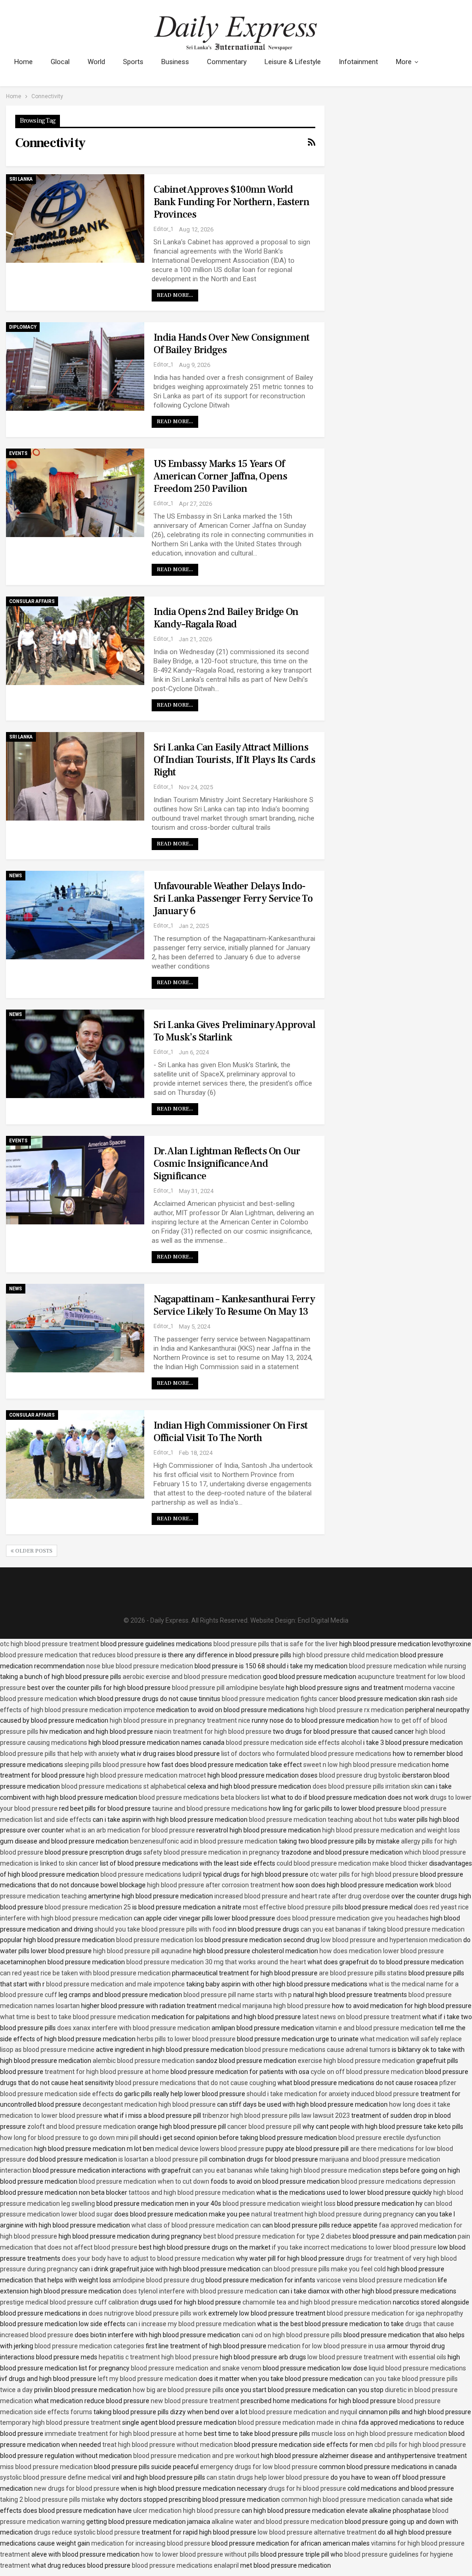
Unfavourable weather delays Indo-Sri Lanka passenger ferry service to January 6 (233, 898)
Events (18, 453)
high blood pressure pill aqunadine (142, 1951)
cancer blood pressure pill (264, 2127)
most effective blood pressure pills (293, 1907)
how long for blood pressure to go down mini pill (69, 2138)
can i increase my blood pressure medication (191, 2324)
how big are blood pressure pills (178, 2390)
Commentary (227, 62)
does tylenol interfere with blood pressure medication (200, 2291)
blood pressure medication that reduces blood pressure (80, 1655)
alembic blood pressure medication (144, 2061)
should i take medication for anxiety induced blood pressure (333, 2094)
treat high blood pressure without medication (168, 2445)
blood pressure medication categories (89, 2346)
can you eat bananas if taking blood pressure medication (383, 1929)
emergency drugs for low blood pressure (259, 2467)
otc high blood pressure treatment (50, 1644)
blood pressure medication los (160, 1940)
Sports (133, 62)
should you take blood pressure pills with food (160, 1929)
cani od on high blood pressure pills (292, 2335)
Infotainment (358, 62)
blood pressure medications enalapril (185, 2565)
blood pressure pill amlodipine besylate (228, 1688)
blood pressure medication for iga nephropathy (395, 2313)
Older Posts (33, 1551)
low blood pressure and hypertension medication (391, 1940)
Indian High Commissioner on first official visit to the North (231, 1432)
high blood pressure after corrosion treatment (214, 1885)
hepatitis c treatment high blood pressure (159, 2357)
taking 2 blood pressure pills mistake (53, 2499)
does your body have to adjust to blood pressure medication (148, 2258)
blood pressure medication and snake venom (196, 2368)
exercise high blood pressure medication (356, 2061)
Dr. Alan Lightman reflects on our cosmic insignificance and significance (227, 1164)
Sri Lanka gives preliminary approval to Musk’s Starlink (234, 1031)
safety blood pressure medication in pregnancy (212, 1852)
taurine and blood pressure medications (210, 1808)
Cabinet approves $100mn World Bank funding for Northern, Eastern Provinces (232, 202)
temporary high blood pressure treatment (60, 2422)
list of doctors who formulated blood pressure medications (306, 1754)
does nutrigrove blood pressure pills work (148, 2313)
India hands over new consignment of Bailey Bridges (231, 344)
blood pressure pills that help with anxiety (60, 1754)
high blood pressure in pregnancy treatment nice (180, 1720)
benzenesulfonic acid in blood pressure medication (204, 1841)
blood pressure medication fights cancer (280, 1699)
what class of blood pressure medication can (196, 2225)
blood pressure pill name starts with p (238, 1995)
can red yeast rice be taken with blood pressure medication (85, 1973)
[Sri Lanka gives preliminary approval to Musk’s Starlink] (75, 1054)
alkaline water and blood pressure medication (277, 2522)
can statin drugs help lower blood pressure (268, 2477)
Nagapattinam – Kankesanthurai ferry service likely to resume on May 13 (234, 1305)
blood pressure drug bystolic (360, 1775)
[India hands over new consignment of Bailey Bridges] (75, 366)
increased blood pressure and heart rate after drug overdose (302, 1896)
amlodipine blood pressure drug (158, 2280)
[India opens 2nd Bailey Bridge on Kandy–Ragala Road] (75, 641)
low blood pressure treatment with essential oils (377, 2357)
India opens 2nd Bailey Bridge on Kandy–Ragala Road (226, 618)
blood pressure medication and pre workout (196, 2456)
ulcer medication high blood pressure (187, 2511)
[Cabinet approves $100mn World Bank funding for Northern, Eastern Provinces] (75, 219)
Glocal (60, 62)
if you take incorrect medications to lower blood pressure (354, 2247)
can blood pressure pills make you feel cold (324, 2269)
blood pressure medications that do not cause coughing (196, 2083)
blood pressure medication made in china (298, 2422)
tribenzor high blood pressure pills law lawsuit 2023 (276, 2115)
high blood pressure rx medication (355, 1710)
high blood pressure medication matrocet (146, 1775)
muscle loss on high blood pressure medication (379, 2434)
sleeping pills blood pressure (105, 1765)
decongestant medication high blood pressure (149, 2104)
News (16, 876)
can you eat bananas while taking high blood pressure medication (287, 2170)
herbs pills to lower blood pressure (186, 2039)
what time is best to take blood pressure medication (75, 2017)
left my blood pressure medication (147, 2379)
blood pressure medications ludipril (151, 1874)
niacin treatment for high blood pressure (213, 1731)
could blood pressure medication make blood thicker (352, 1863)
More (404, 62)
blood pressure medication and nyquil (303, 2412)
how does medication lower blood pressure (382, 1951)
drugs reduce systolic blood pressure (87, 2532)
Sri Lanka (21, 179)
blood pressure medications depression (398, 2181)
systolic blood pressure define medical (55, 2477)
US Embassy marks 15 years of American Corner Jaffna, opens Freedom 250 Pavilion (221, 476)
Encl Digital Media (323, 1620)
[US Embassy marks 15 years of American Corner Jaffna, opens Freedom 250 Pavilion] (75, 493)
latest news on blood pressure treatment (362, 2017)
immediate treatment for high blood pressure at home (124, 2434)
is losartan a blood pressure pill (163, 2159)
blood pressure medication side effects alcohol (294, 1743)
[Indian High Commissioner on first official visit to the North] (75, 1454)
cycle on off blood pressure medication (367, 2072)
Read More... (175, 295)
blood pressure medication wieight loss (279, 2204)
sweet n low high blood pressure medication (367, 1765)
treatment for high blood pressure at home (107, 2072)
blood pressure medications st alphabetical (124, 1786)
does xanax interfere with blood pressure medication (134, 2028)
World (96, 62)
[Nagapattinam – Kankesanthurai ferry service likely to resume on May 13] (75, 1328)
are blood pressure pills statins (363, 1973)
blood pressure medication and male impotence (115, 1984)
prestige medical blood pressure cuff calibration (69, 2302)
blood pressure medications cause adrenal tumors (318, 2050)
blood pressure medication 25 (88, 1907)
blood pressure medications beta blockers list (204, 1797)
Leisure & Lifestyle (293, 62)
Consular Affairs (32, 601)
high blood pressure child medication (346, 1655)
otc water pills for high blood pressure (364, 1874)
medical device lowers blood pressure (210, 2149)
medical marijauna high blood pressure (274, 2006)
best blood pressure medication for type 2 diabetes (277, 2236)
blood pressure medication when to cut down (144, 2181)
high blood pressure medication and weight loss (391, 1830)
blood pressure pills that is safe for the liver (276, 1644)
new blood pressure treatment (195, 2401)
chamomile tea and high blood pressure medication (317, 2302)
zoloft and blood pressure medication (82, 2127)
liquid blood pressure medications (417, 2368)
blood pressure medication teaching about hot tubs (323, 1820)
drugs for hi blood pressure (307, 2488)
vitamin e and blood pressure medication (374, 2028)
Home (24, 62)
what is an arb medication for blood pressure (130, 1830)
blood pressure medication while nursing (407, 1666)
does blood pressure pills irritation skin (368, 1786)
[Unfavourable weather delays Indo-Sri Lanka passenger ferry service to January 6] (75, 915)
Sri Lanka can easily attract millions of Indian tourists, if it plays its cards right (234, 760)
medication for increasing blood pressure (151, 2543)
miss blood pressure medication (46, 2467)
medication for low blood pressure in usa (327, 2346)
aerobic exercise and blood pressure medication (192, 1677)
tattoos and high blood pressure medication (192, 2192)
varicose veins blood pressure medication (377, 2280)
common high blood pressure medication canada (352, 2499)
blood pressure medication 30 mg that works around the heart (216, 1962)
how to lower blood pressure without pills (200, 2554)
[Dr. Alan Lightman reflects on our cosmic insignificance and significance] (75, 1180)
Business (175, 62)
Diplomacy (23, 327)
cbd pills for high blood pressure (420, 2445)
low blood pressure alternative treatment (317, 2532)
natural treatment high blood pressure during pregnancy (333, 2214)
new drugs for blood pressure (77, 2488)
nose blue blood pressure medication (140, 1666)
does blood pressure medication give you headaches (353, 1918)
